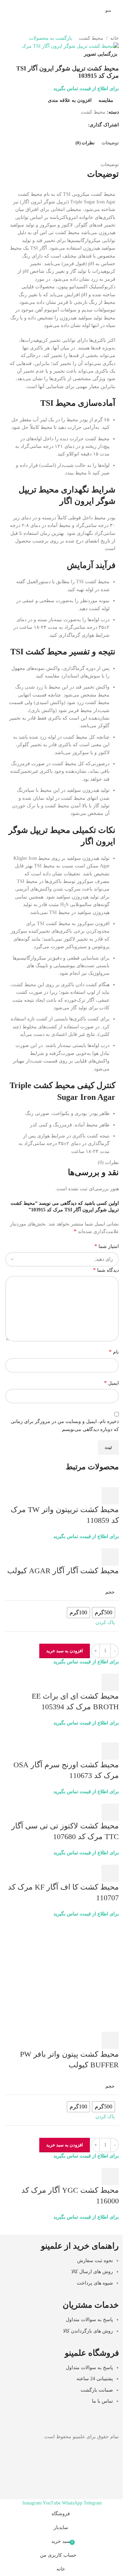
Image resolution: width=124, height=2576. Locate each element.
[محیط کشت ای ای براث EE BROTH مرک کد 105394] (86, 1669)
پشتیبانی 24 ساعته (95, 2379)
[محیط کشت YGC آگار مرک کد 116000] (91, 2164)
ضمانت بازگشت (97, 2390)
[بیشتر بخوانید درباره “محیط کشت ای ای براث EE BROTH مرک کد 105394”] (110, 1682)
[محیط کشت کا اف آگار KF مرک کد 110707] (87, 1860)
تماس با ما (102, 2401)
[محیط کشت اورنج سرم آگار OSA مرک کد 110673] (62, 1734)
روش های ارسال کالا (92, 2272)
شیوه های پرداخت (95, 2283)
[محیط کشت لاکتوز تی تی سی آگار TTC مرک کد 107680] (75, 1799)
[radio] (104, 1613)
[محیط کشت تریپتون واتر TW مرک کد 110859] (86, 1483)
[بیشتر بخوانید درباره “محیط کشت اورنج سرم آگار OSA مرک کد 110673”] (110, 1751)
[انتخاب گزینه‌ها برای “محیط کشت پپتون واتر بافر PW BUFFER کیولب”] (110, 2040)
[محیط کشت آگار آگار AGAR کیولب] (83, 1544)
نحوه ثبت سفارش (95, 2261)
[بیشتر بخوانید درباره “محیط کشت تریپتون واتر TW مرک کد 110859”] (110, 1496)
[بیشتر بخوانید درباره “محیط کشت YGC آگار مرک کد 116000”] (110, 2176)
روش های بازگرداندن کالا (88, 2331)
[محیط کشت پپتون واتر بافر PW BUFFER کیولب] (62, 1974)
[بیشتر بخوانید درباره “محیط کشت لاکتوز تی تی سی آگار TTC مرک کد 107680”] (110, 1812)
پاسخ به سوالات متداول (89, 2320)
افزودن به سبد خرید (65, 1651)
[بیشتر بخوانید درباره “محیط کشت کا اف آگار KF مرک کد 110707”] (110, 1873)
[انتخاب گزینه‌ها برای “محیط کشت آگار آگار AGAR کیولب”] (110, 1557)
